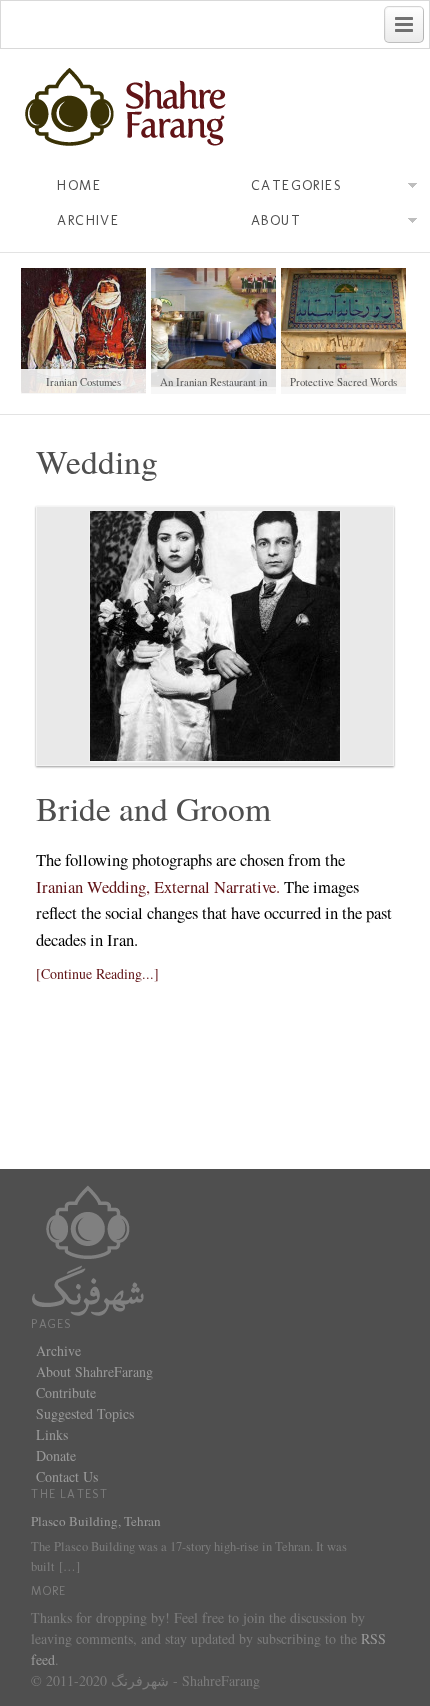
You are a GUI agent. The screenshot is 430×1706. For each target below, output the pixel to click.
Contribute (66, 1392)
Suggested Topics (85, 1413)
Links (52, 1434)
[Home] (88, 1248)
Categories (296, 185)
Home (79, 185)
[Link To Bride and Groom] (214, 636)
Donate (56, 1455)
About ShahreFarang (94, 1371)
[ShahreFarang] (214, 108)
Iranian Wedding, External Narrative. (158, 886)
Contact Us (67, 1476)
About (276, 220)
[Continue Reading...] (97, 973)
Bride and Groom (153, 808)
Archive (88, 220)
